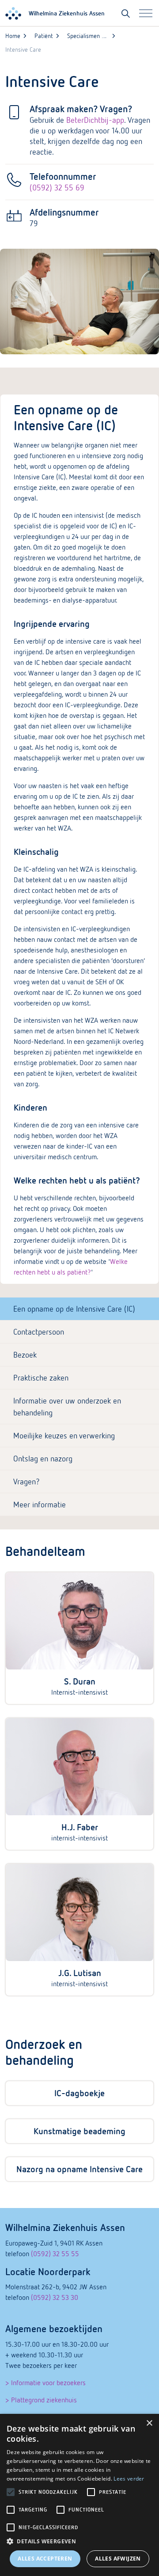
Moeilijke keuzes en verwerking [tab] (64, 1436)
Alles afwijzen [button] (118, 2559)
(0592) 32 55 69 (57, 188)
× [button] (149, 2423)
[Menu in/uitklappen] (146, 13)
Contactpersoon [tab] (39, 1332)
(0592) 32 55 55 (55, 2254)
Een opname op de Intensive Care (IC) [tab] (74, 1309)
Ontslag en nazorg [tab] (43, 1459)
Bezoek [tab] (25, 1355)
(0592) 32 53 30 (55, 2297)
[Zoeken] (126, 13)
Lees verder (129, 2479)
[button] (79, 2542)
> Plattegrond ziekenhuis (41, 2400)
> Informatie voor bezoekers (45, 2383)
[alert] (79, 2495)
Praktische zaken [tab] (41, 1378)
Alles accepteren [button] (45, 2559)
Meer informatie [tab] (40, 1504)
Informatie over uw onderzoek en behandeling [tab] (67, 1407)
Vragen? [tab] (26, 1481)
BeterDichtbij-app (95, 120)
